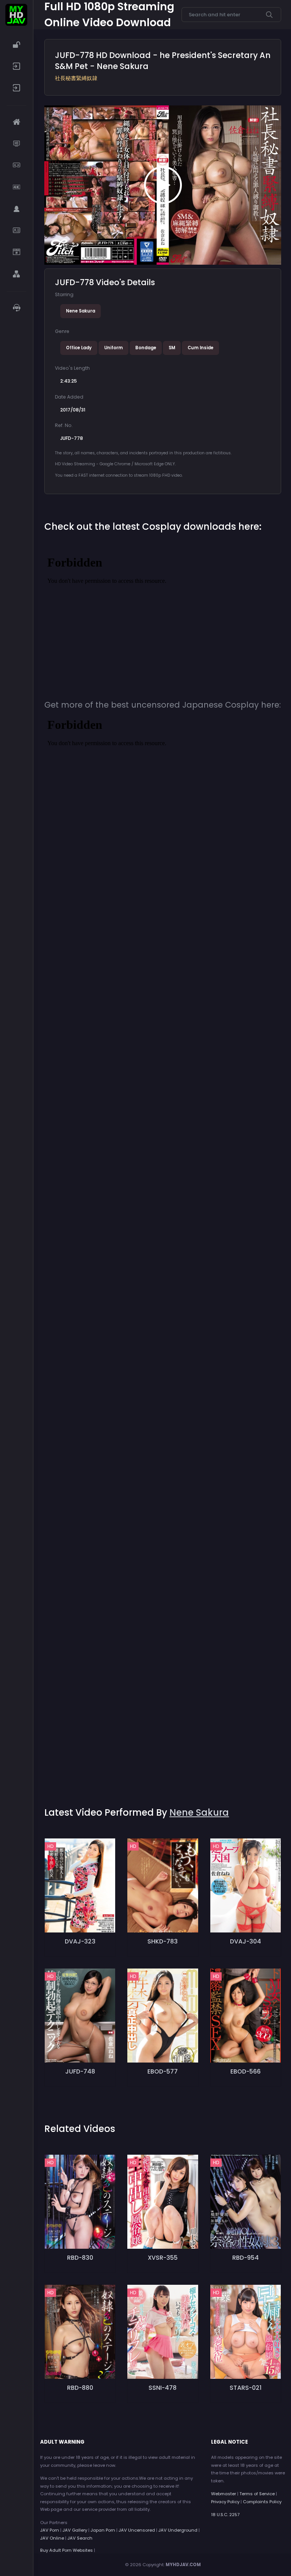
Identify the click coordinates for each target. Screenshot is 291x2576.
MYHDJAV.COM (183, 2565)
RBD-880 (80, 2388)
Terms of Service (257, 2494)
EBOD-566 (246, 2071)
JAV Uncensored (137, 2530)
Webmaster (224, 2494)
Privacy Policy (225, 2502)
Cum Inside (200, 348)
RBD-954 (246, 2258)
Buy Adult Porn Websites (66, 2550)
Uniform (113, 348)
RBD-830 (80, 2258)
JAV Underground (178, 2530)
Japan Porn (103, 2530)
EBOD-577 (163, 2071)
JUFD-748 (80, 2071)
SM (172, 348)
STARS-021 (246, 2388)
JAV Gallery (75, 2530)
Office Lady (79, 348)
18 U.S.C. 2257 (225, 2515)
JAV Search (80, 2538)
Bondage (146, 348)
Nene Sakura (81, 311)
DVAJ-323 (80, 1941)
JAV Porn (50, 2530)
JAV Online (52, 2538)
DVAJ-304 (246, 1941)
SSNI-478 (163, 2388)
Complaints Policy (262, 2502)
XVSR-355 (163, 2258)
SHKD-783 (163, 1941)
